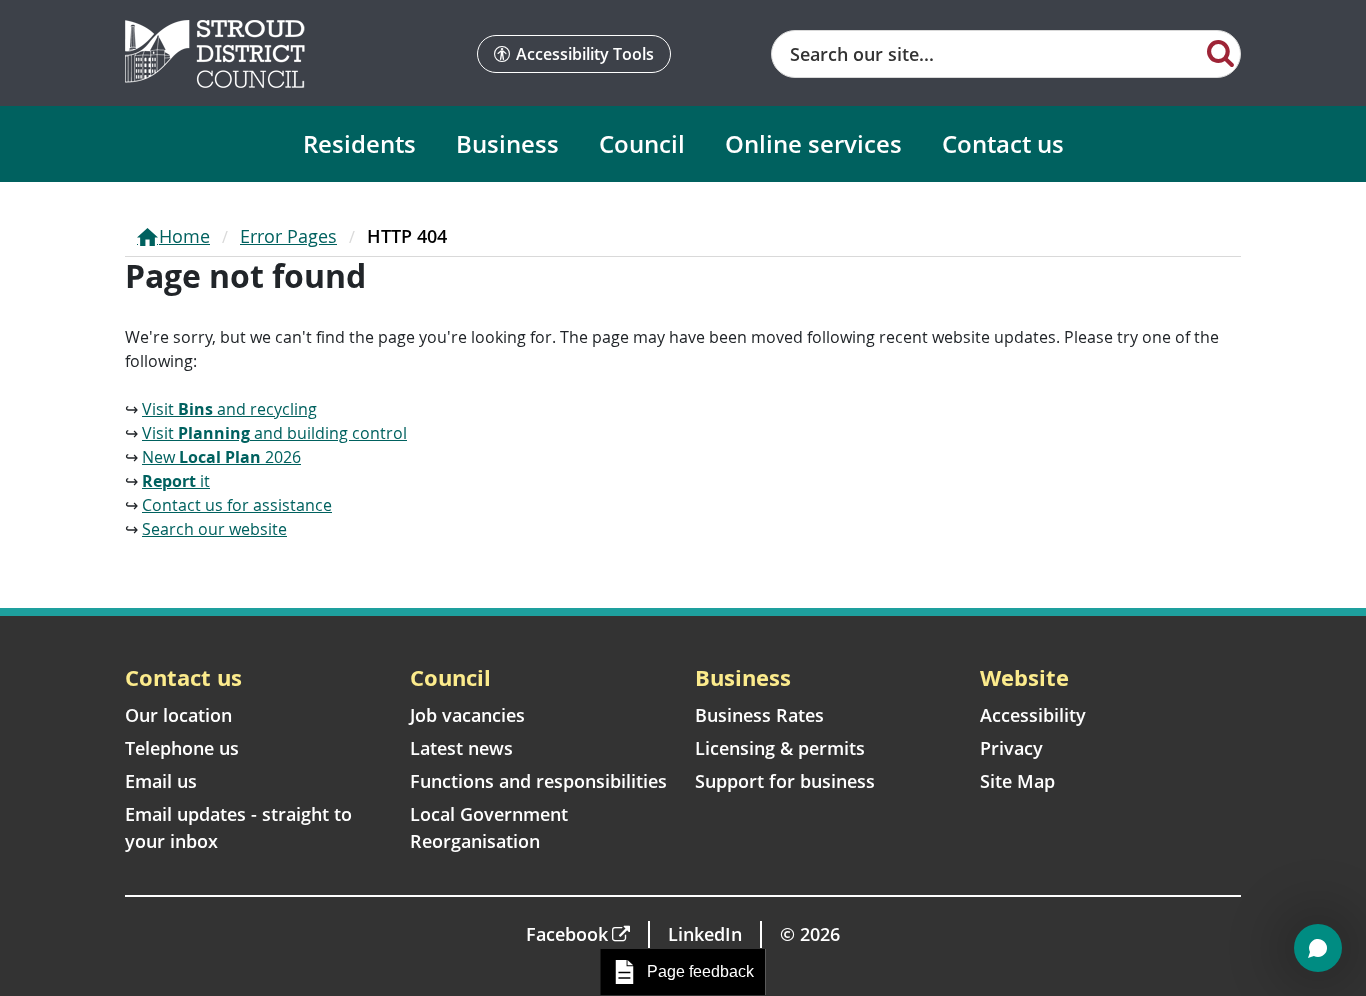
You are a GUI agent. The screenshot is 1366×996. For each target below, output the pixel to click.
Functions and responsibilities (538, 781)
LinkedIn (705, 934)
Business (507, 143)
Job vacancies (467, 715)
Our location (178, 715)
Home (184, 236)
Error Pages (288, 236)
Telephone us (182, 748)
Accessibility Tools (585, 54)
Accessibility (1033, 715)
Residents (359, 143)
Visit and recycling (229, 409)
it (176, 481)
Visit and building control (274, 433)
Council (642, 143)
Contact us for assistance (237, 505)
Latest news (461, 748)
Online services (813, 143)
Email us (161, 781)
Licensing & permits (780, 748)
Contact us (1003, 143)
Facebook (567, 934)
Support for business (785, 781)
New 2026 (221, 457)
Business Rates (759, 715)
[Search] (1220, 52)
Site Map (1017, 781)
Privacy (1011, 748)
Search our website (214, 529)
